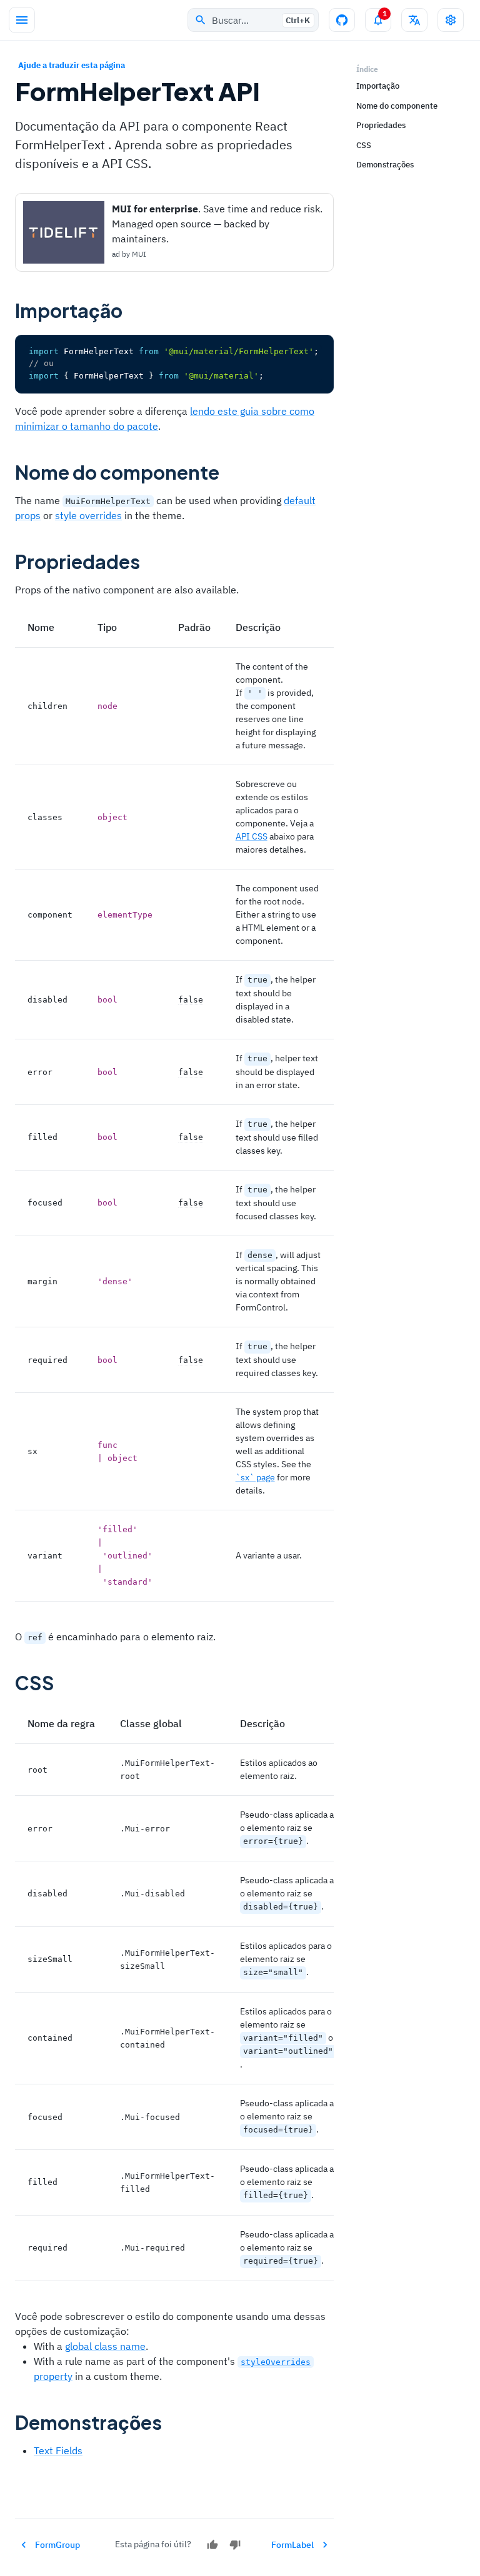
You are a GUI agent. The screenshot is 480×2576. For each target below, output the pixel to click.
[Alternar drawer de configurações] (451, 20)
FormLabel (292, 2545)
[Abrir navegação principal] (22, 20)
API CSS (252, 836)
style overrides (88, 515)
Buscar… (261, 20)
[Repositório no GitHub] (342, 20)
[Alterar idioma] (414, 20)
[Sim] (212, 2545)
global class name (105, 2346)
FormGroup (57, 2545)
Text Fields (58, 2450)
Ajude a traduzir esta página (72, 65)
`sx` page (255, 1477)
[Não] (235, 2545)
